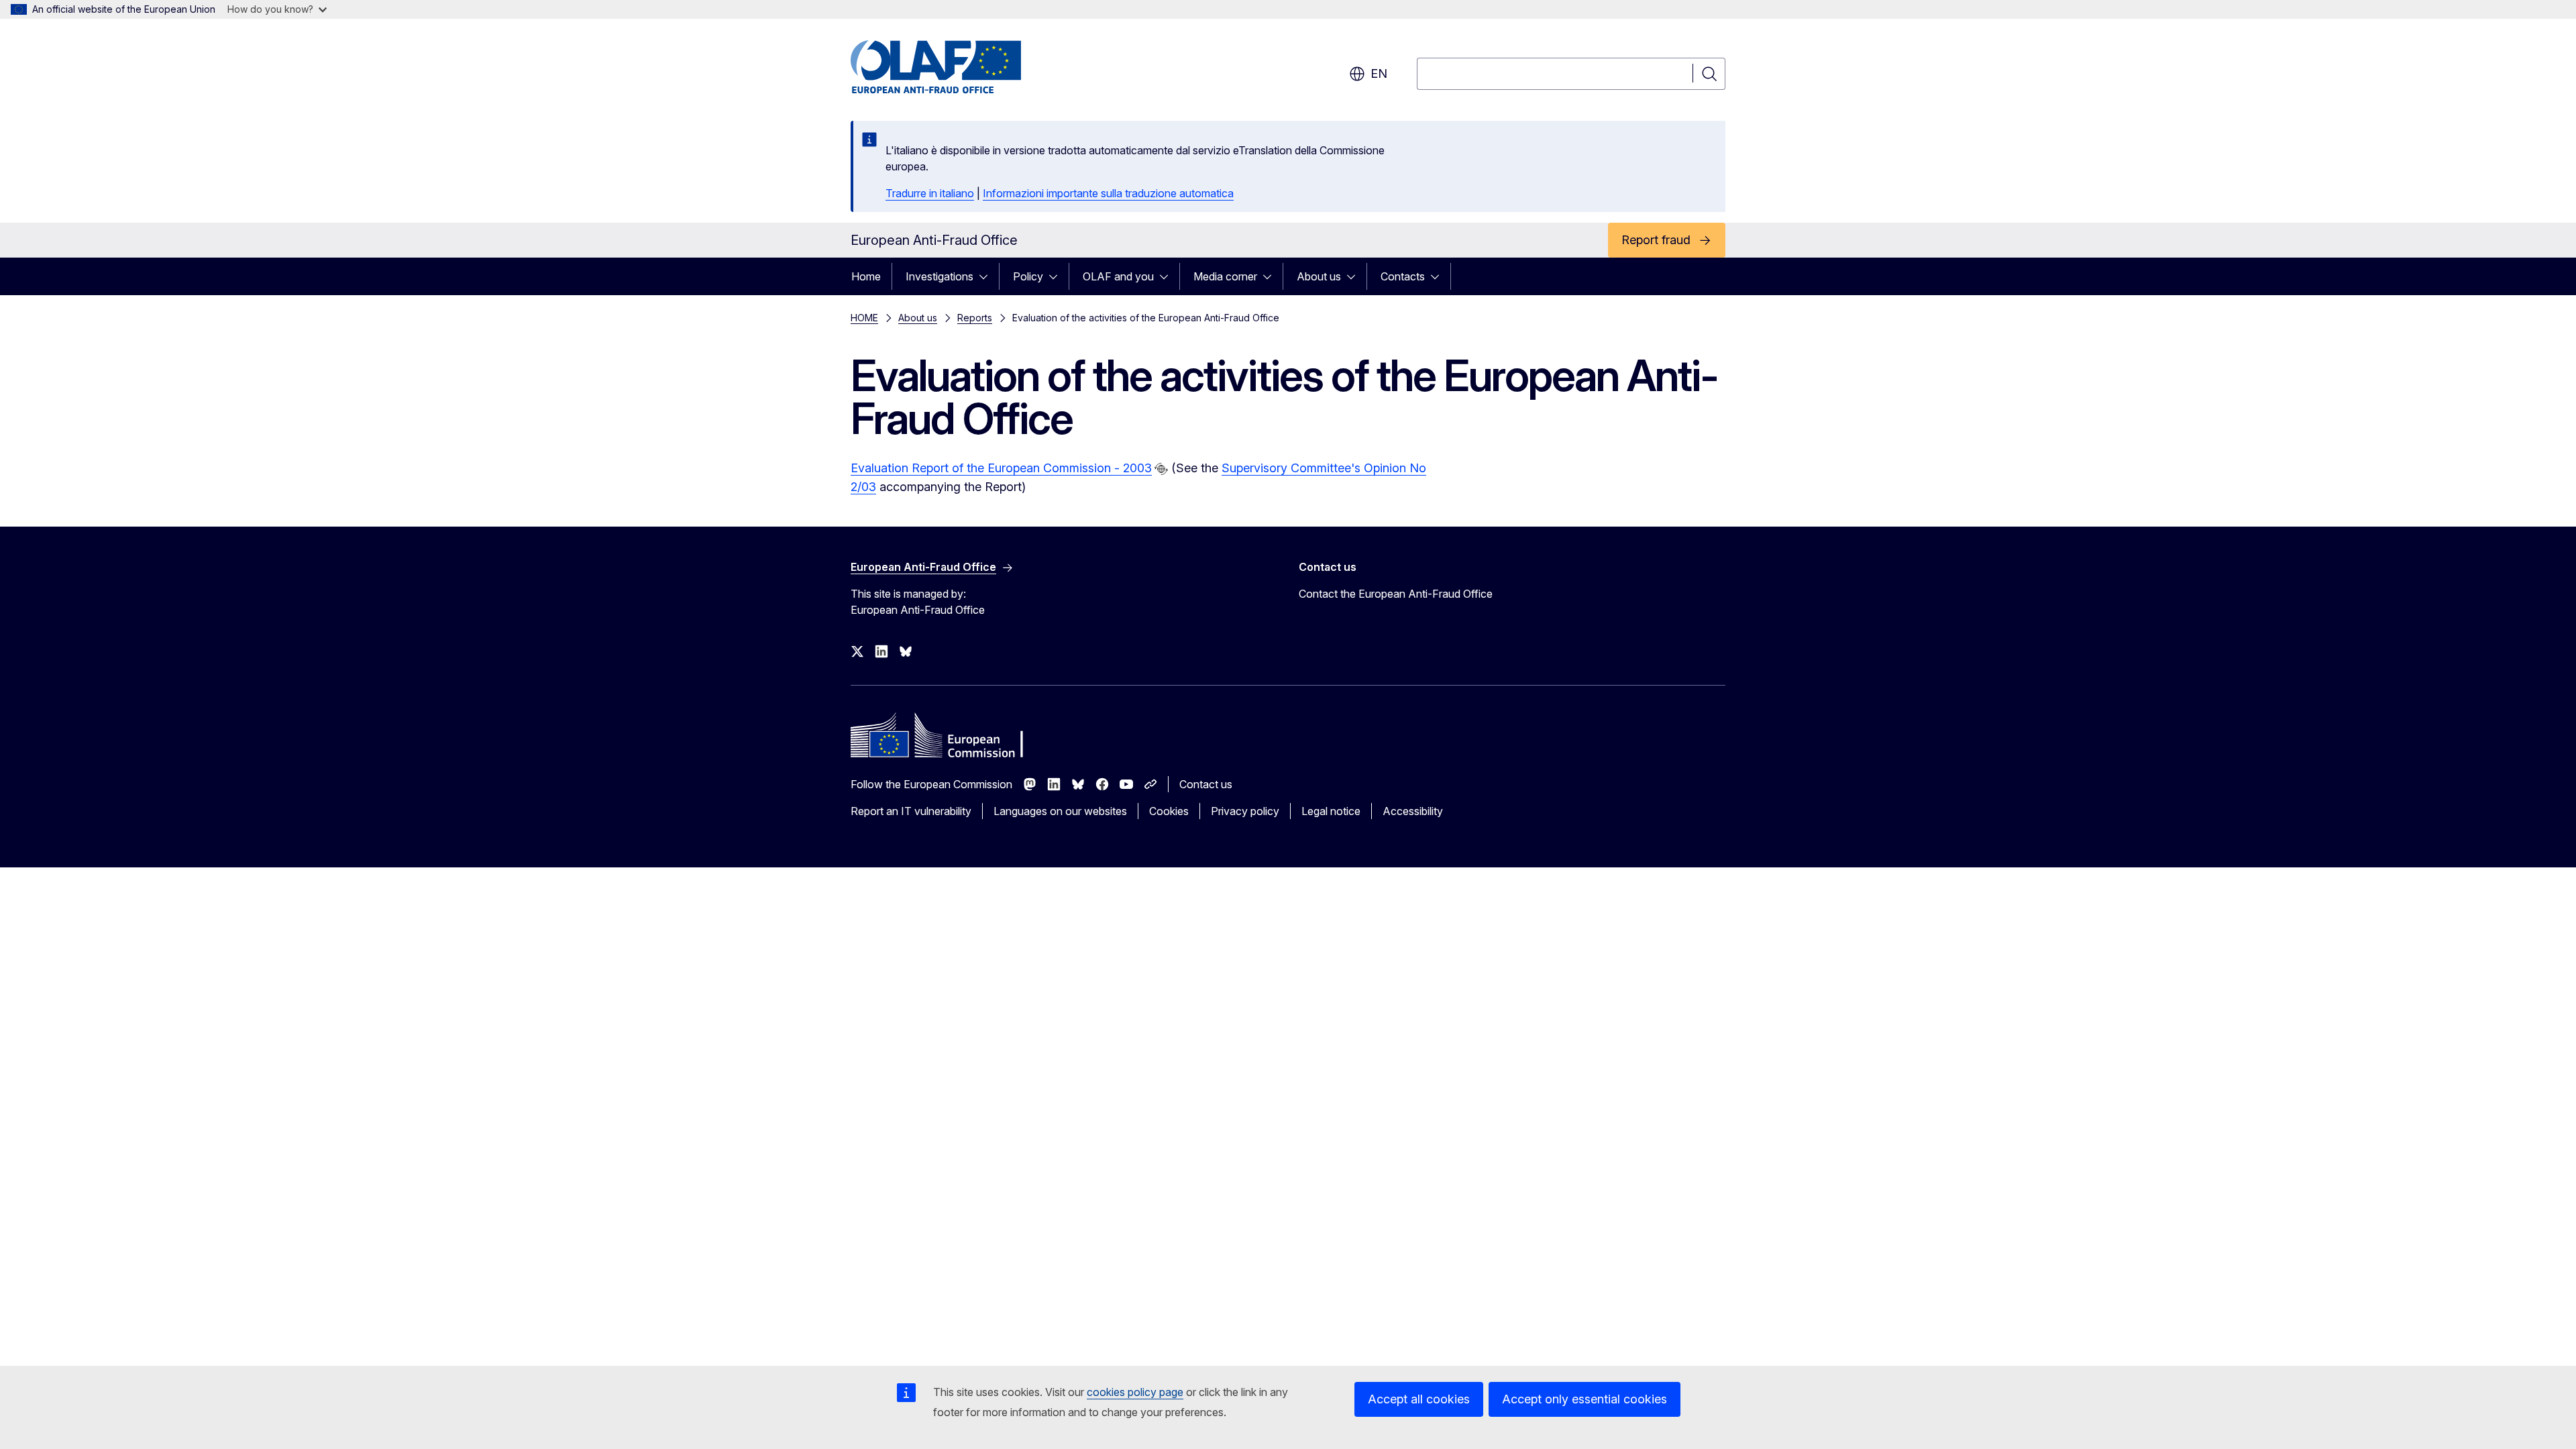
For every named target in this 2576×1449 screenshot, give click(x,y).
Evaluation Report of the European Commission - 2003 (1001, 468)
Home (866, 276)
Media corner (1225, 276)
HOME (864, 318)
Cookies (1169, 811)
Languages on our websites (1060, 811)
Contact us (1206, 784)
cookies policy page (1135, 1392)
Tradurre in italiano (930, 193)
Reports (975, 318)
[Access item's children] (987, 276)
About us (1319, 276)
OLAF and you (1118, 276)
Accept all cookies (1419, 1399)
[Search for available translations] (1161, 469)
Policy (1028, 276)
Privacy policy (1245, 811)
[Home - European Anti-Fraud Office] (959, 67)
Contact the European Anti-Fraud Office (1396, 594)
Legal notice (1331, 811)
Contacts (1403, 276)
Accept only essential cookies (1585, 1399)
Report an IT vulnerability (911, 811)
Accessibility (1413, 811)
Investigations (940, 276)
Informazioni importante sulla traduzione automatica (1108, 193)
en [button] (1379, 73)
